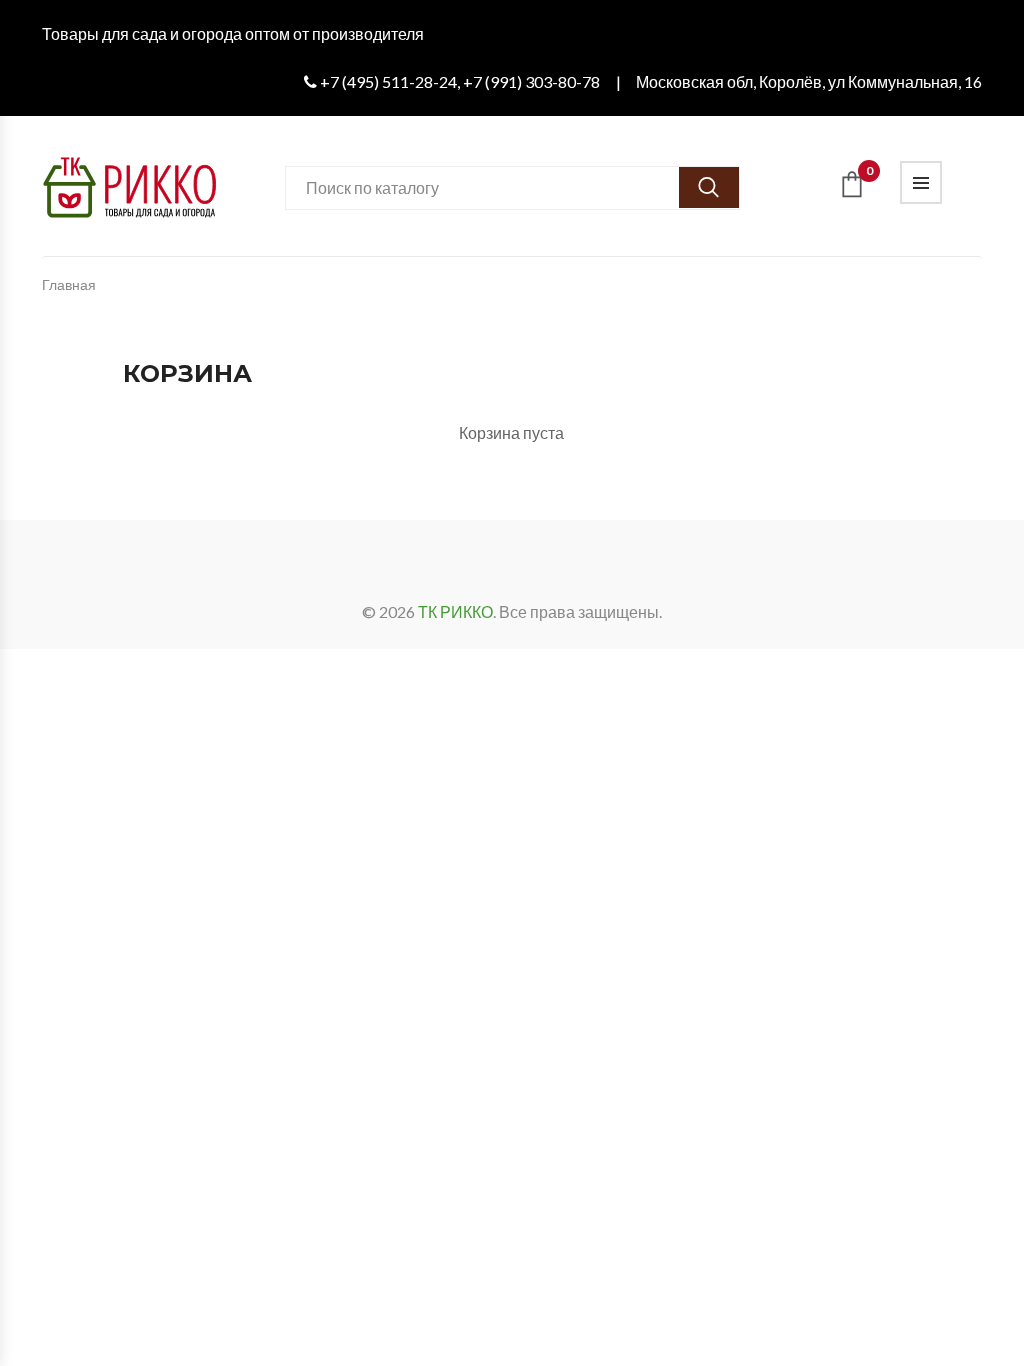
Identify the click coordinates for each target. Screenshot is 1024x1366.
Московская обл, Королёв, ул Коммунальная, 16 (809, 81)
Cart (869, 174)
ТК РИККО (455, 611)
